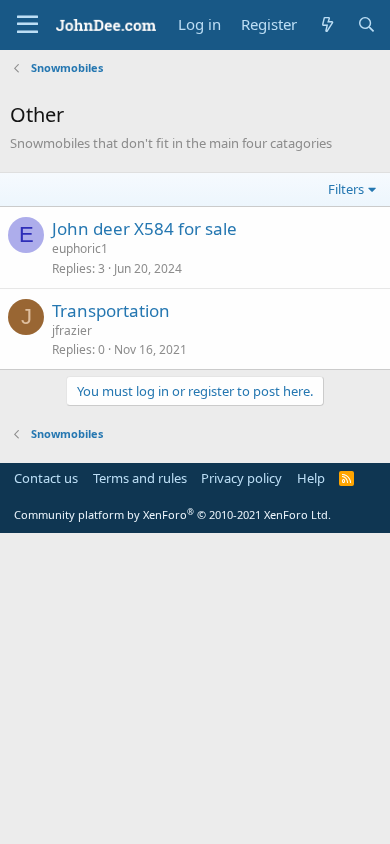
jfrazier (72, 330)
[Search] (366, 24)
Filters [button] (346, 189)
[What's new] (326, 24)
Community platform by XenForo (172, 514)
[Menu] (27, 25)
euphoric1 (80, 248)
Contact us (46, 478)
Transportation (111, 310)
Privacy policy (241, 478)
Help (311, 478)
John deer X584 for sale (144, 228)
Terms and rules (140, 478)
